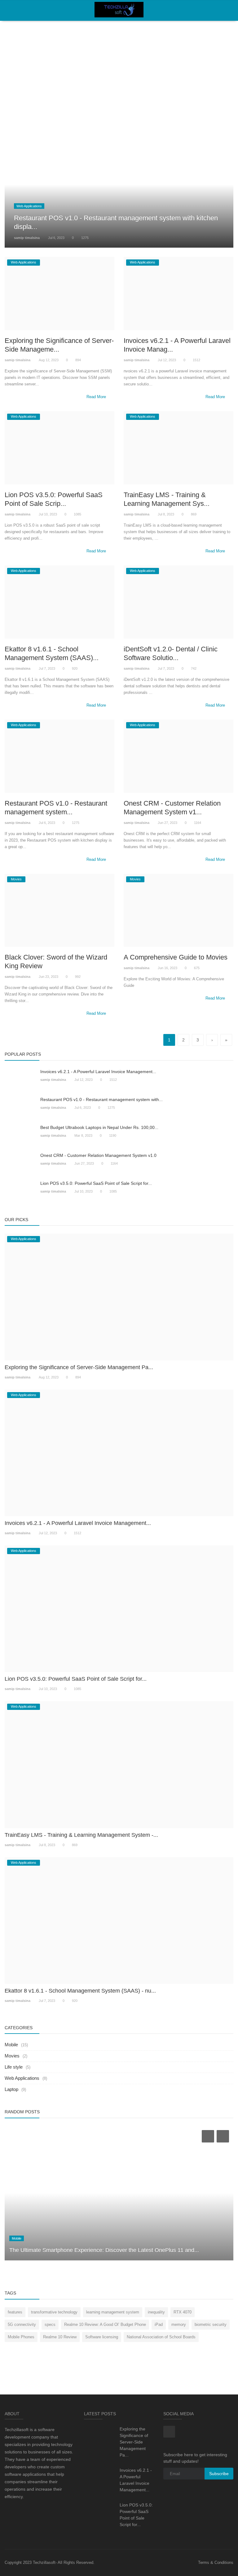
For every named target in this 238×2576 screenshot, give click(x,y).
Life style (14, 2067)
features (15, 2312)
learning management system (113, 2312)
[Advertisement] (119, 65)
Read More (97, 397)
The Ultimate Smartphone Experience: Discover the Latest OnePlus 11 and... (104, 2250)
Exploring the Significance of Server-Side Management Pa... (79, 1367)
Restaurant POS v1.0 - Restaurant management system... (56, 808)
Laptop (11, 2089)
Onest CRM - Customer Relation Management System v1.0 (98, 1155)
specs (50, 2324)
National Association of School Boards (161, 2337)
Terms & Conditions (216, 2563)
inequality (156, 2312)
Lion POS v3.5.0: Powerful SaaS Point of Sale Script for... (96, 1183)
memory (179, 2324)
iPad (159, 2324)
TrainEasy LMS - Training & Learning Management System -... (81, 1835)
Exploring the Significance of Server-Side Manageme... (59, 345)
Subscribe (219, 2474)
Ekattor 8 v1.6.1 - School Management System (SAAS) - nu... (80, 1991)
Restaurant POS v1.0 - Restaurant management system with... (101, 1099)
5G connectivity (22, 2324)
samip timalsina (27, 238)
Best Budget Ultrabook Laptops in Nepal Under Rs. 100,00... (99, 1127)
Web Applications (22, 2078)
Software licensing (102, 2337)
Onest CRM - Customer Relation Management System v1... (172, 808)
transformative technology (54, 2312)
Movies (12, 2056)
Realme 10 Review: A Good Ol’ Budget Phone (105, 2324)
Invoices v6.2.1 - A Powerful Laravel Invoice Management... (98, 1072)
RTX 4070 (183, 2312)
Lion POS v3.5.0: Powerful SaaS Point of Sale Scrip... (54, 499)
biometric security (211, 2324)
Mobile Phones (21, 2337)
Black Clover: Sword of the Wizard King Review (56, 962)
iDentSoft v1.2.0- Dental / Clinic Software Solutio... (171, 653)
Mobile (11, 2045)
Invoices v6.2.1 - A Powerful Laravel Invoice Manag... (177, 345)
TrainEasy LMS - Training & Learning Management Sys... (167, 499)
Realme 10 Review (60, 2337)
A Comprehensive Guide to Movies (176, 957)
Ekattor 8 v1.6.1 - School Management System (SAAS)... (52, 653)
